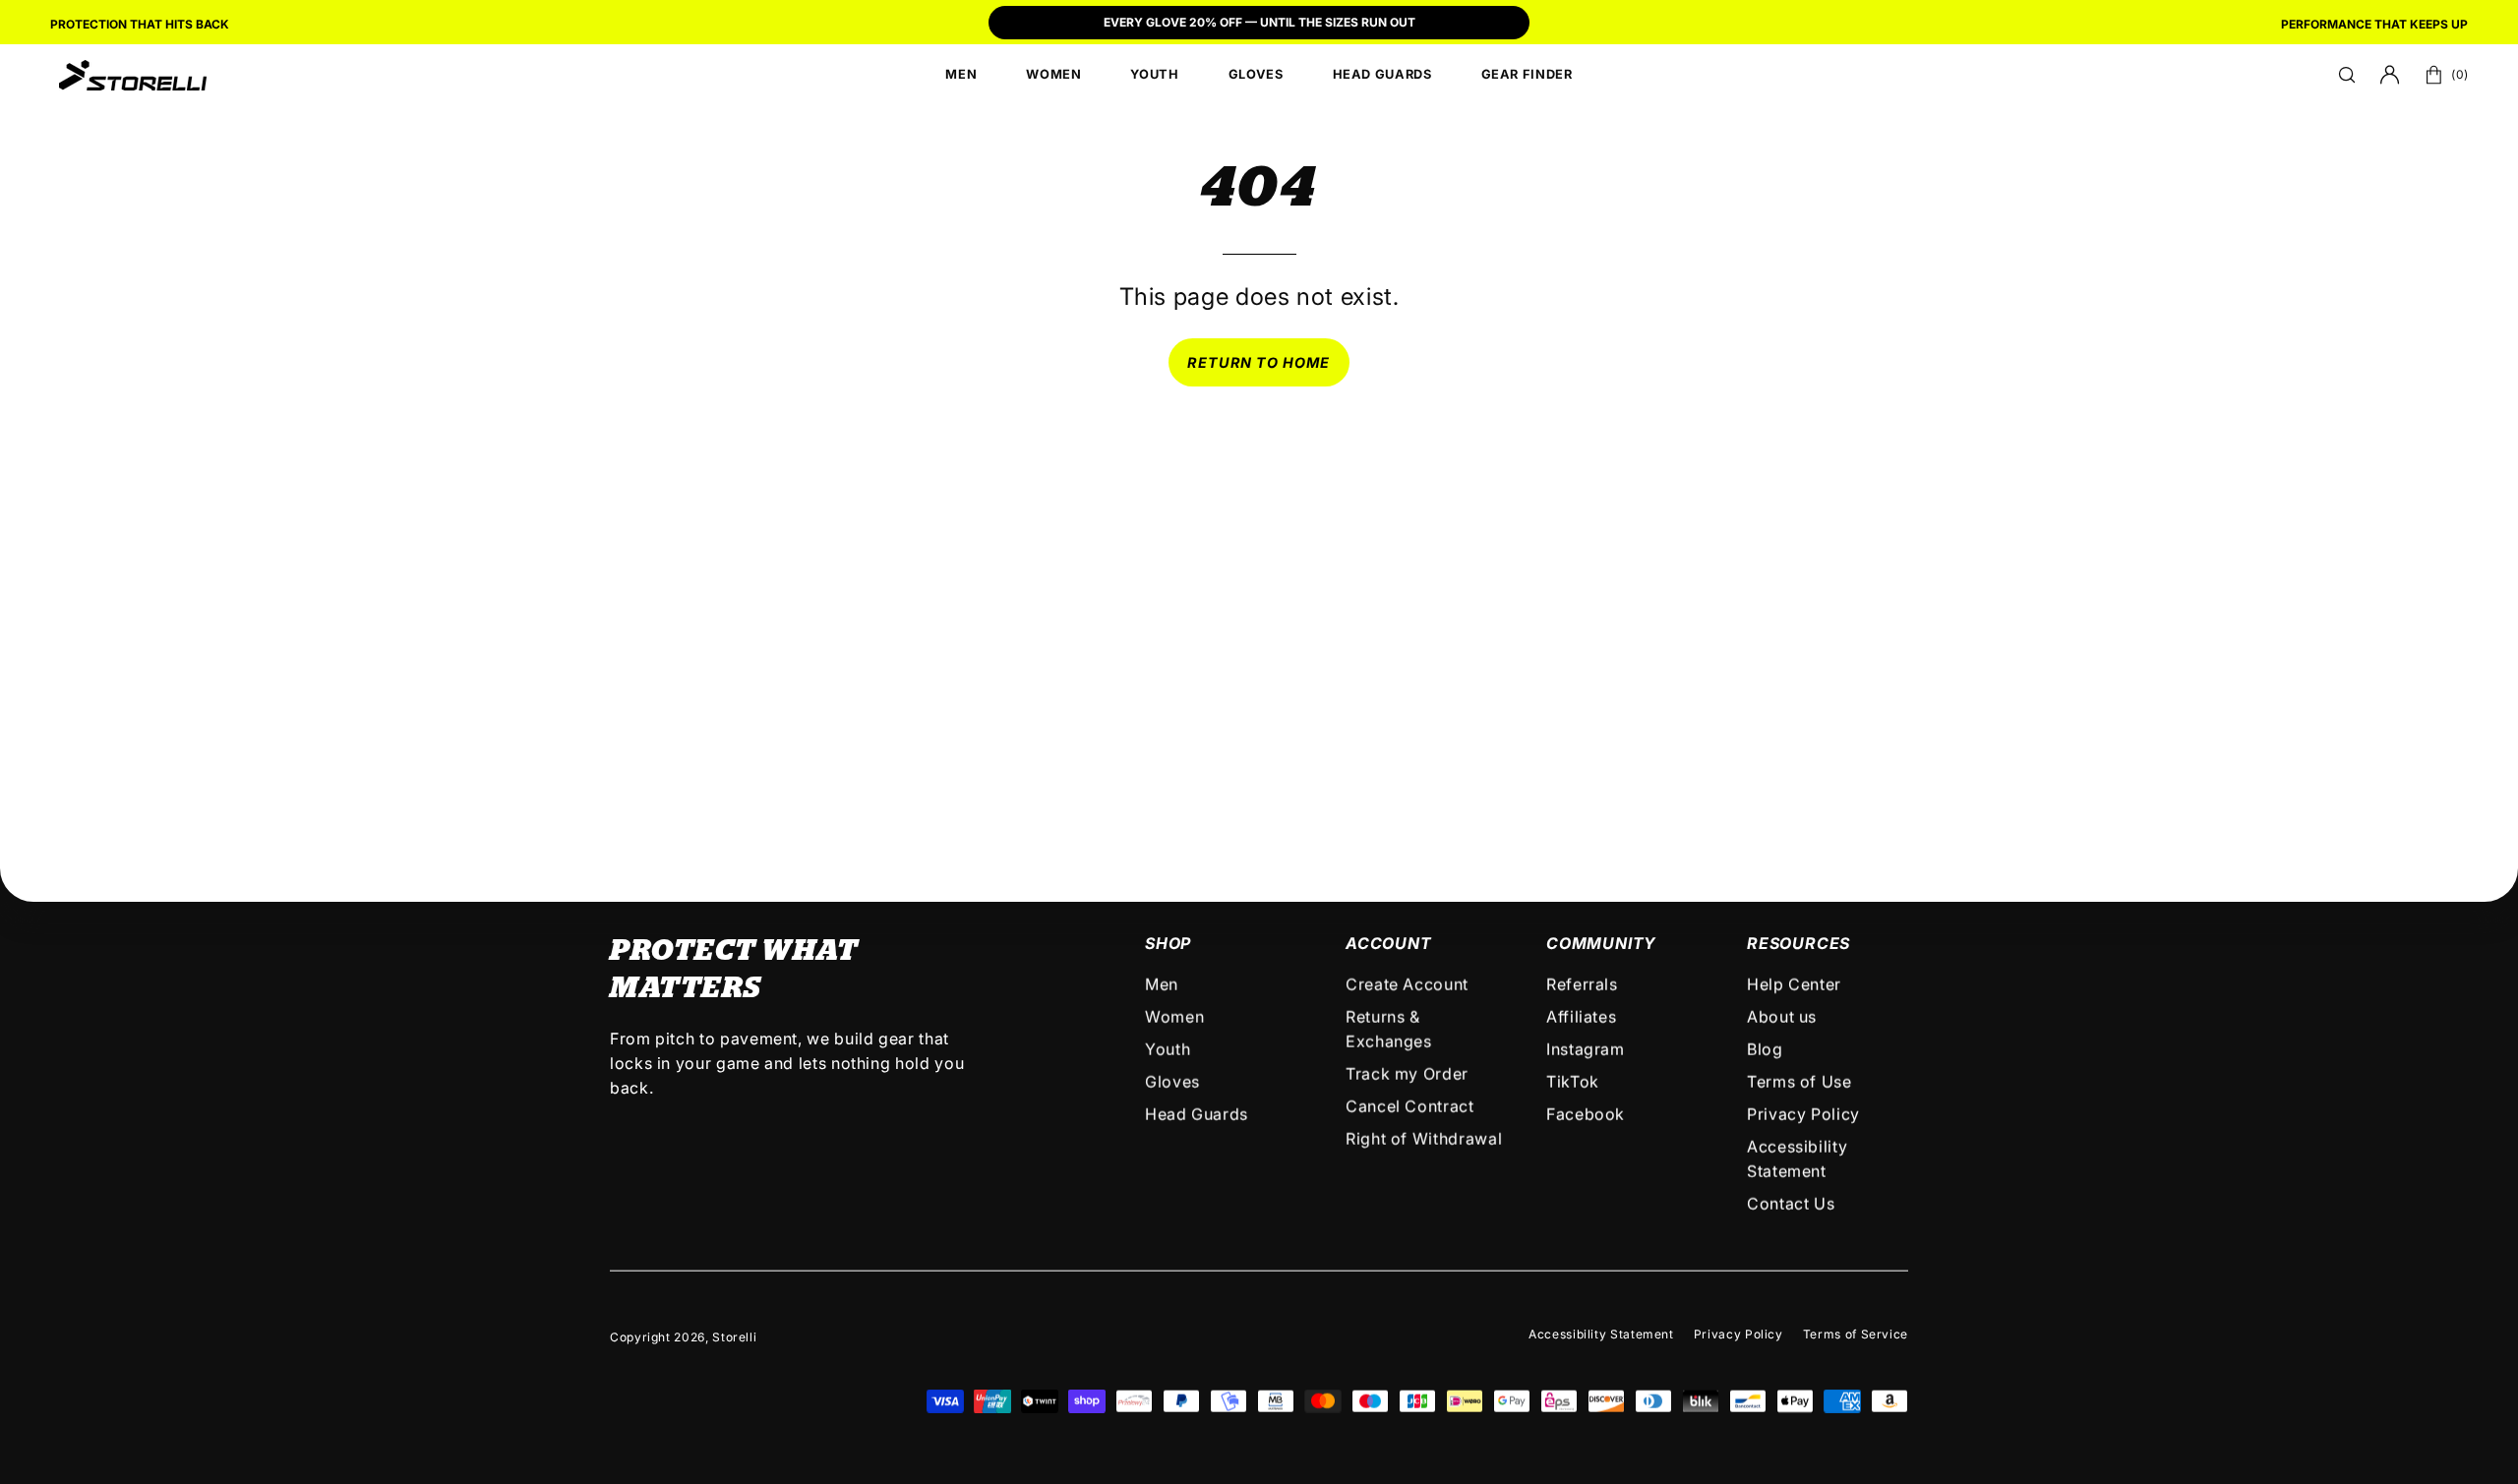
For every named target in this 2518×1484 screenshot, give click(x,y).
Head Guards (1197, 1114)
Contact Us (1791, 1204)
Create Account (1407, 984)
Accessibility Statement (1601, 1334)
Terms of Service (1856, 1334)
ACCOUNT (1389, 943)
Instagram (1586, 1049)
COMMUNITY (1601, 943)
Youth (1168, 1049)
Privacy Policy (1803, 1114)
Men (1162, 984)
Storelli (734, 1337)
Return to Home (1259, 362)
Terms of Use (1799, 1082)
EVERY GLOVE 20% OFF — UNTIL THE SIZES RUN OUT (1259, 22)
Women (1174, 1017)
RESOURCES (1799, 943)
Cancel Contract (1410, 1106)
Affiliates (1581, 1017)
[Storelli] (133, 75)
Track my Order (1407, 1074)
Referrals (1582, 984)
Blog (1765, 1049)
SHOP (1168, 943)
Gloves (1172, 1082)
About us (1782, 1017)
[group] (1259, 25)
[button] (2347, 75)
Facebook (1586, 1114)
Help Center (1794, 984)
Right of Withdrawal (1424, 1139)
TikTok (1573, 1082)
